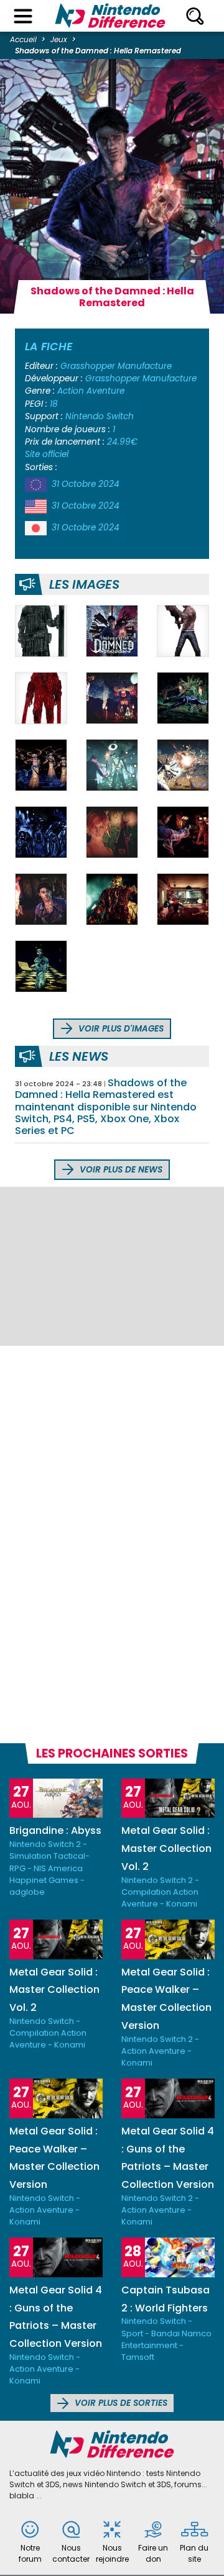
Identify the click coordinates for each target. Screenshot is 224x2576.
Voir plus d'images (120, 1029)
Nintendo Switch (100, 416)
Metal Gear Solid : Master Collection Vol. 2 (166, 1848)
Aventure (105, 391)
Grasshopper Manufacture (116, 366)
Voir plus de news (120, 1170)
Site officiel (47, 454)
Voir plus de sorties (120, 2403)
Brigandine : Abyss (55, 1830)
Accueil (23, 39)
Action (71, 391)
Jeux (59, 39)
